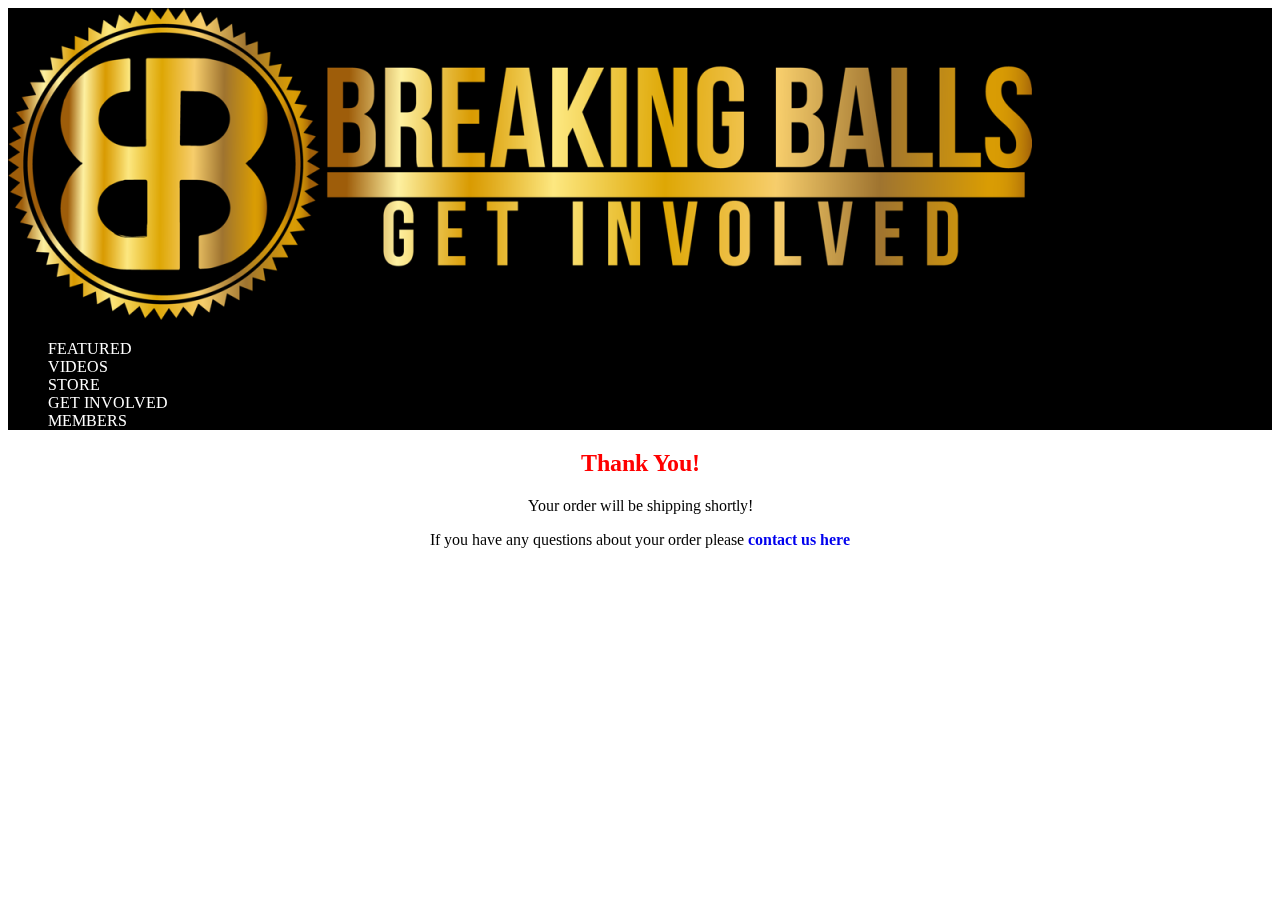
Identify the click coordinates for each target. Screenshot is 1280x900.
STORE (74, 384)
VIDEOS (78, 366)
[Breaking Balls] (520, 314)
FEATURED (90, 348)
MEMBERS (87, 420)
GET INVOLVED (108, 402)
